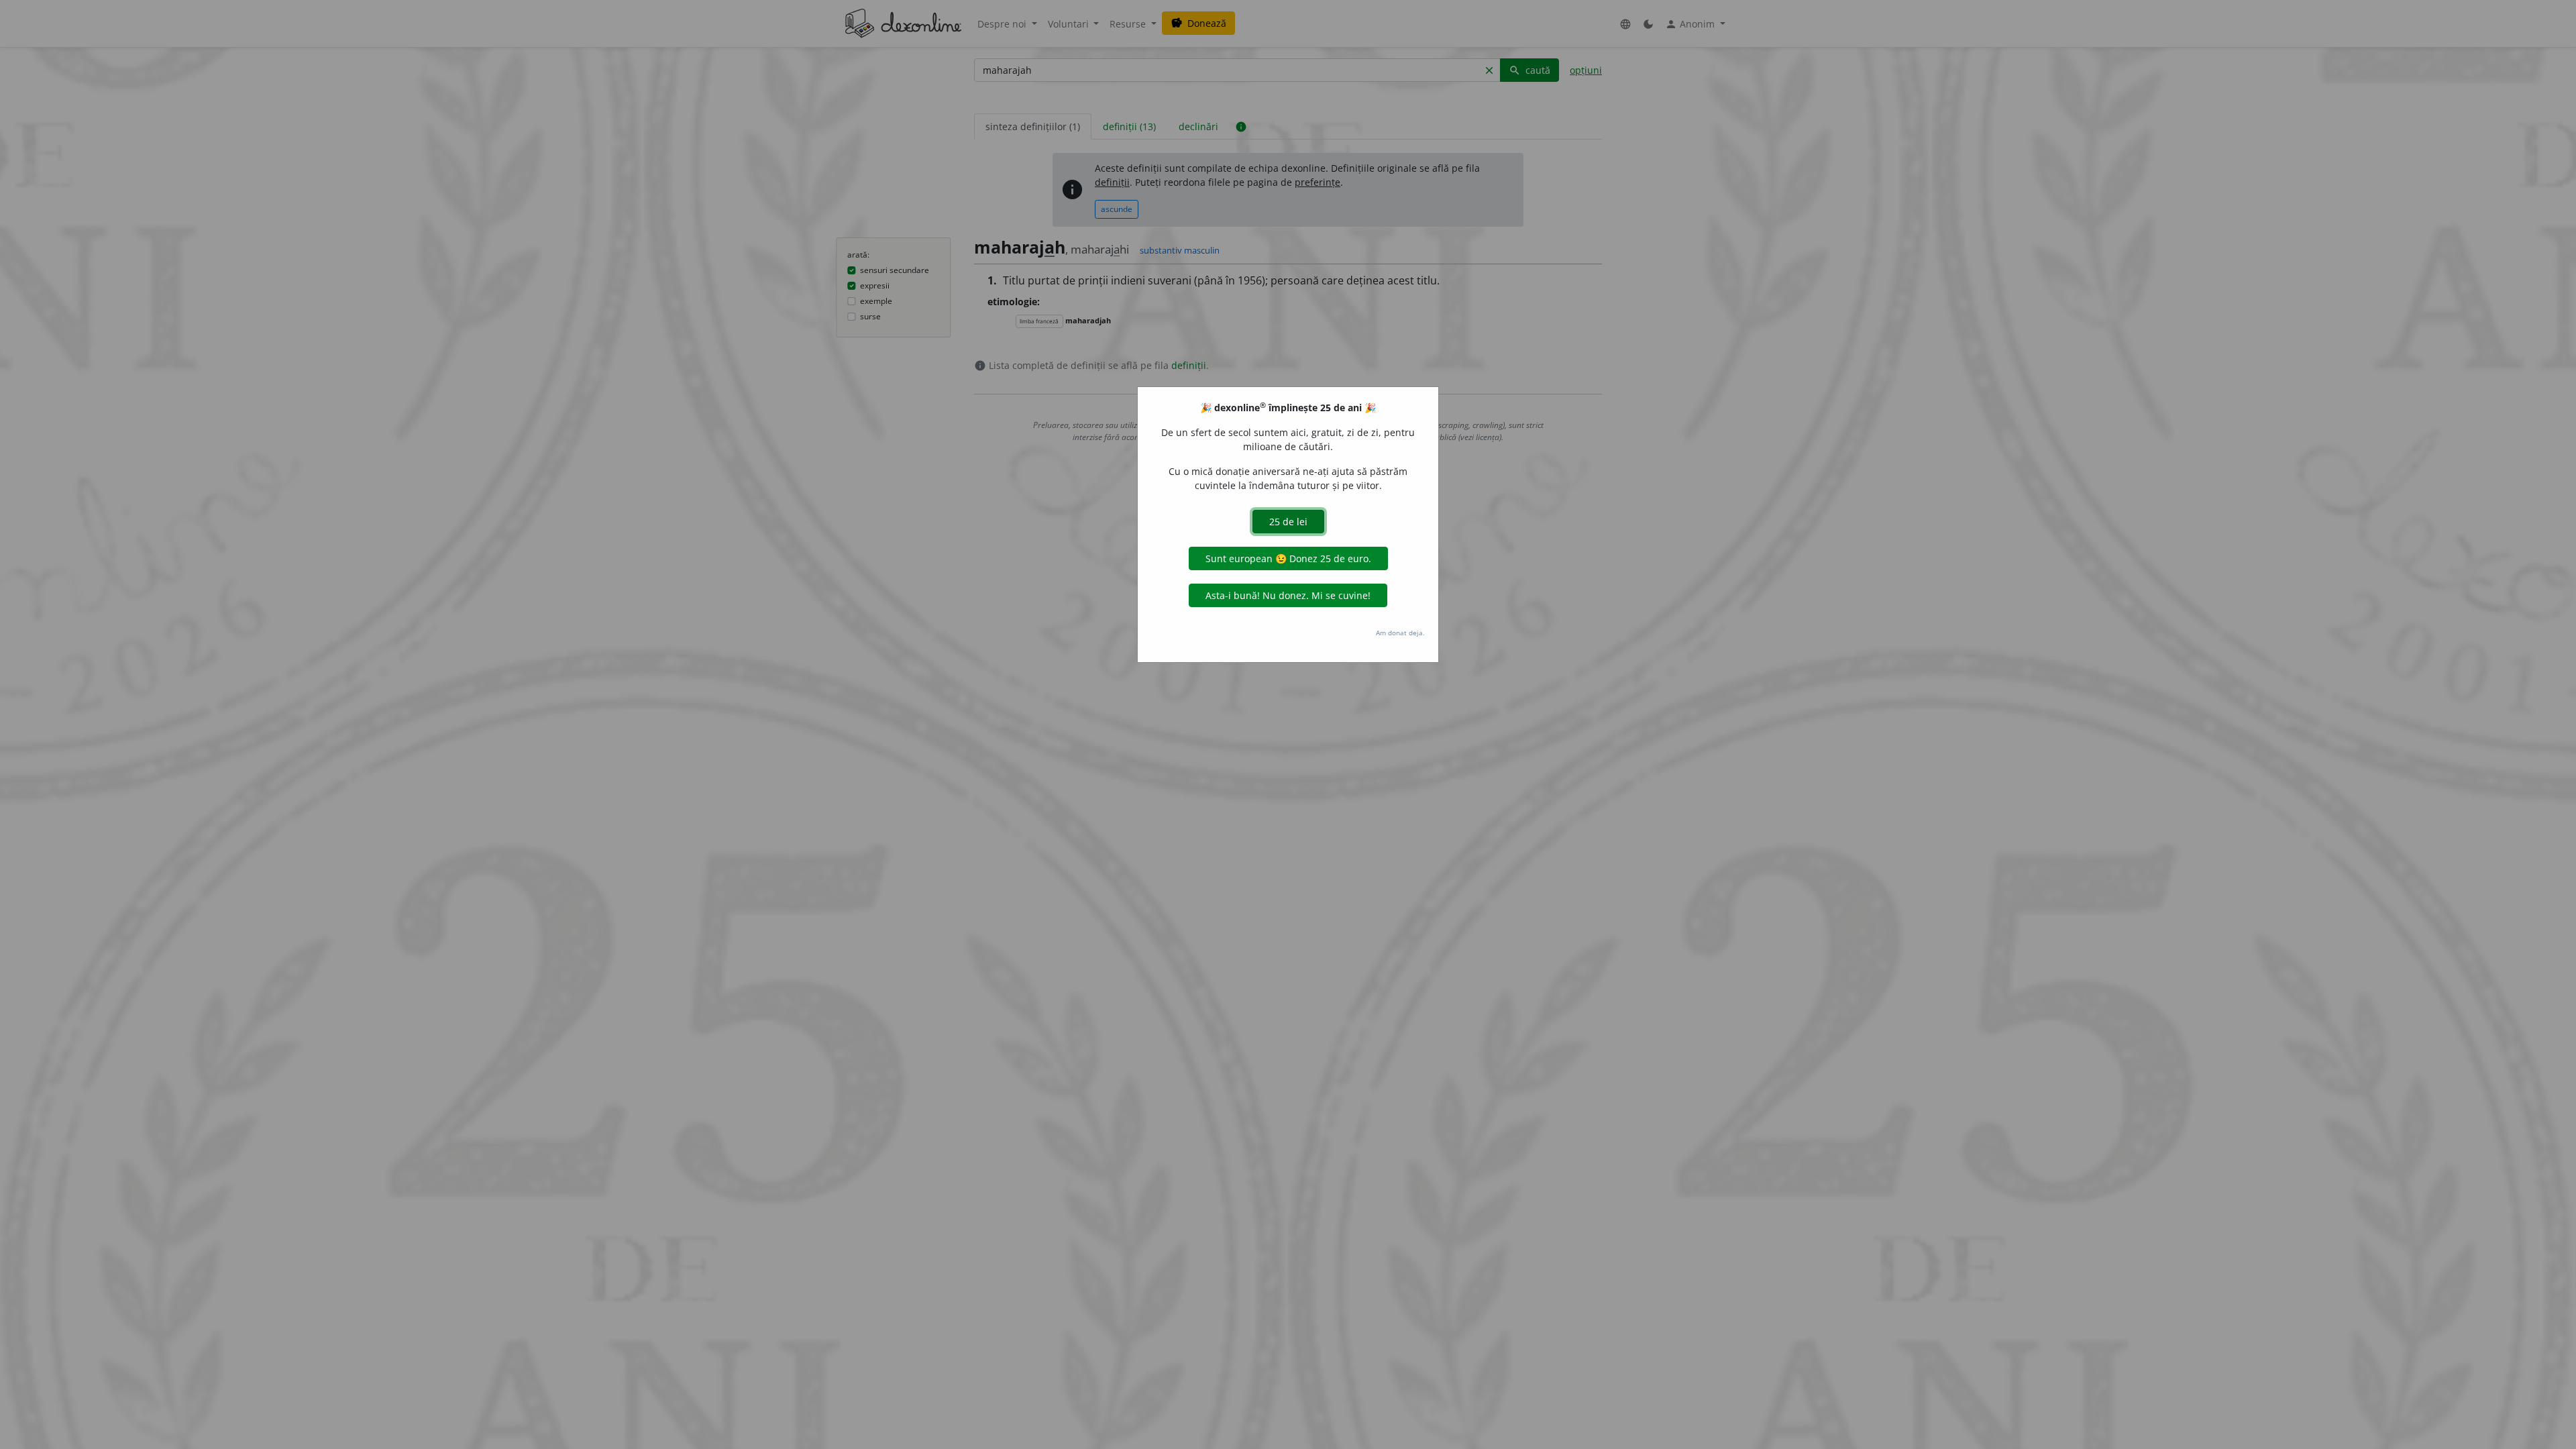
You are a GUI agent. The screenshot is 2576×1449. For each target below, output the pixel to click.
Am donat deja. (1400, 633)
